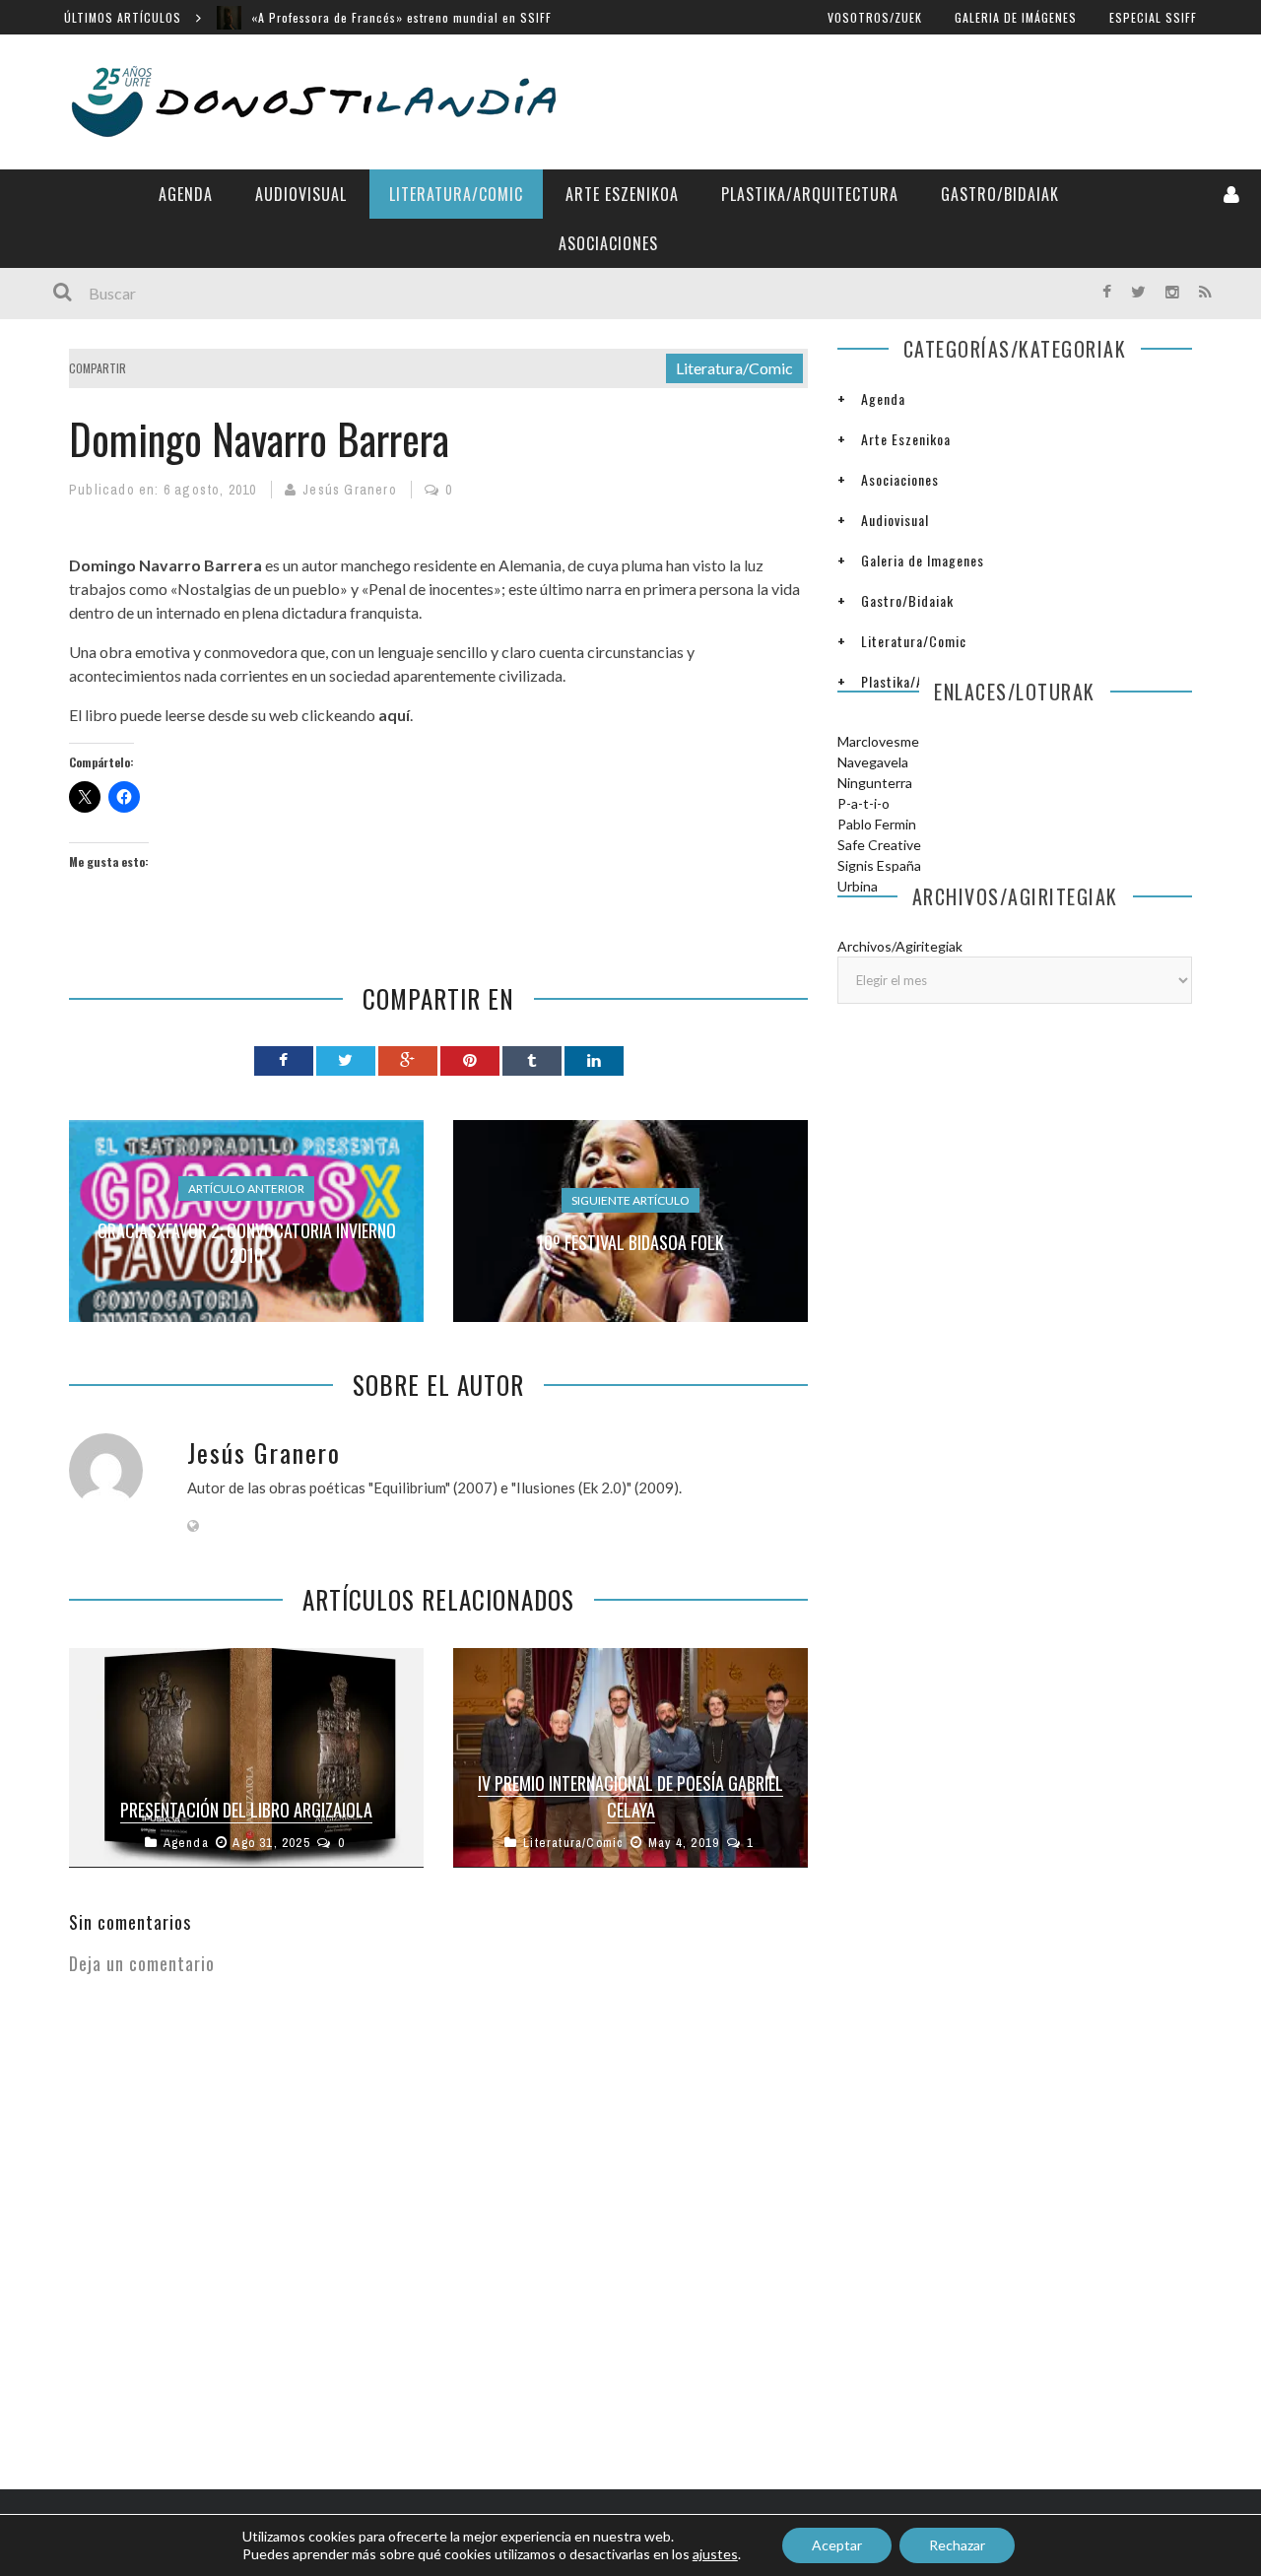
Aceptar (837, 2545)
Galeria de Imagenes (923, 560)
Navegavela (873, 762)
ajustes (715, 2554)
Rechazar (957, 2545)
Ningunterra (875, 783)
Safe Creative (879, 845)
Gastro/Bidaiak (1000, 194)
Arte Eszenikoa (622, 194)
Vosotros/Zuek (875, 17)
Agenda (186, 194)
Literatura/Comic (456, 194)
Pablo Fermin (877, 824)
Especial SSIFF (1153, 17)
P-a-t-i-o (863, 803)
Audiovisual (301, 194)
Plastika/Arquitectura (810, 194)
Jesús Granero (350, 490)
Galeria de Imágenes (1016, 17)
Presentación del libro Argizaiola (246, 1810)
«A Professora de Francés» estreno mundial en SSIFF (401, 17)
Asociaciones (608, 243)
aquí (394, 715)
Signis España (879, 865)
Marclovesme (878, 741)
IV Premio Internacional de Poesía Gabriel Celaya (630, 1796)
